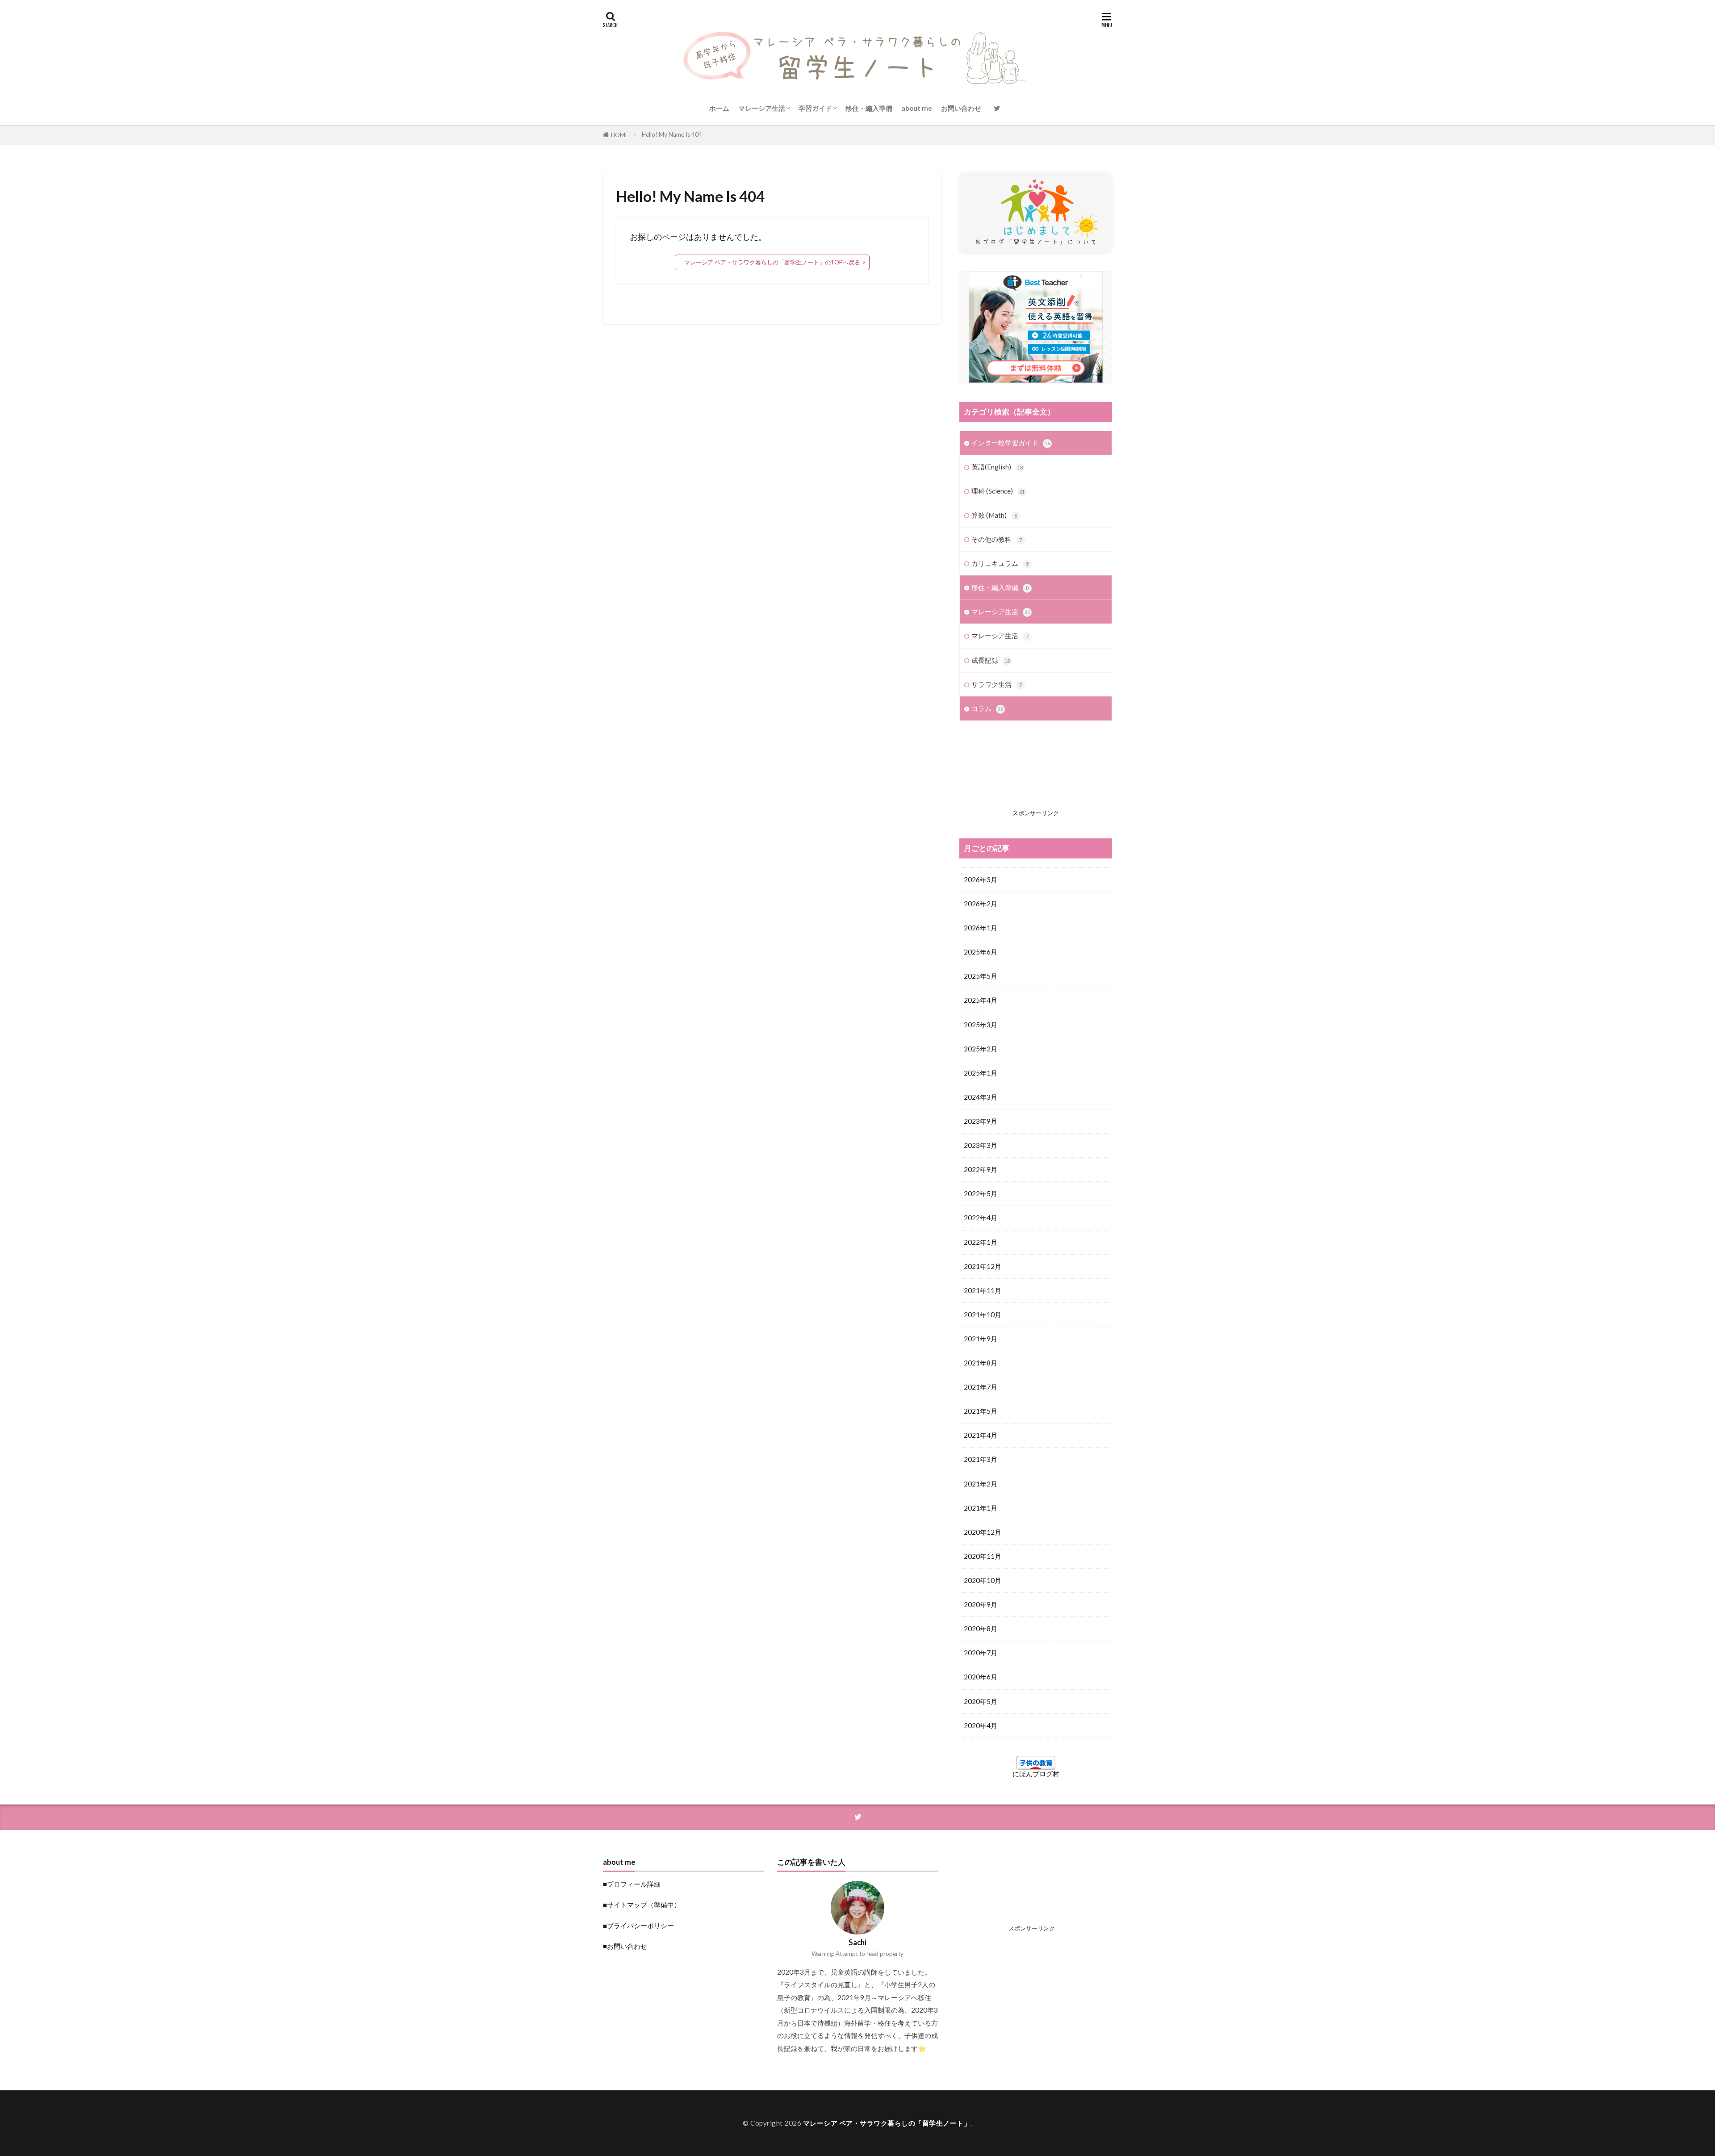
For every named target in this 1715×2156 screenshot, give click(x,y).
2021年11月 (983, 1290)
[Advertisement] (1036, 772)
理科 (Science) (998, 491)
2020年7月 (981, 1653)
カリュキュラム (1000, 563)
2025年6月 (981, 952)
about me (917, 108)
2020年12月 (983, 1532)
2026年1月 (981, 928)
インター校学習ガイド (1011, 443)
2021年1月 (981, 1508)
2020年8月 (981, 1629)
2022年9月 (981, 1169)
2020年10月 (983, 1580)
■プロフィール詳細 (632, 1884)
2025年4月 (981, 1000)
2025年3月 (981, 1025)
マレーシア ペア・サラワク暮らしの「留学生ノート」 (887, 2123)
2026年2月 (981, 904)
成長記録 (991, 660)
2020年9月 (981, 1604)
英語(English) (997, 467)
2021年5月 (981, 1411)
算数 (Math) (994, 515)
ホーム (719, 108)
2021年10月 (983, 1315)
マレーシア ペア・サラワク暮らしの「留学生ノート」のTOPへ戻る (772, 262)
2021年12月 (983, 1266)
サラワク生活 (997, 684)
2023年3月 (981, 1145)
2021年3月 (981, 1459)
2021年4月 (981, 1435)
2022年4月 (981, 1218)
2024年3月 (981, 1097)
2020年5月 (981, 1701)
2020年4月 (981, 1725)
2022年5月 (981, 1193)
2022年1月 (981, 1242)
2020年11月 (983, 1556)
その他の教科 (997, 539)
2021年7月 (981, 1387)
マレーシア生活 (762, 108)
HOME (620, 135)
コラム (987, 708)
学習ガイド (815, 108)
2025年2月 (981, 1049)
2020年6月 (981, 1677)
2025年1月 (981, 1073)
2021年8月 (981, 1363)
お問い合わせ (961, 108)
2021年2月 (981, 1484)
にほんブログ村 (1036, 1774)
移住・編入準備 (869, 108)
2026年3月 (981, 879)
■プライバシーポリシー (638, 1926)
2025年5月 (981, 976)
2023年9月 (981, 1121)
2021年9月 (981, 1339)
